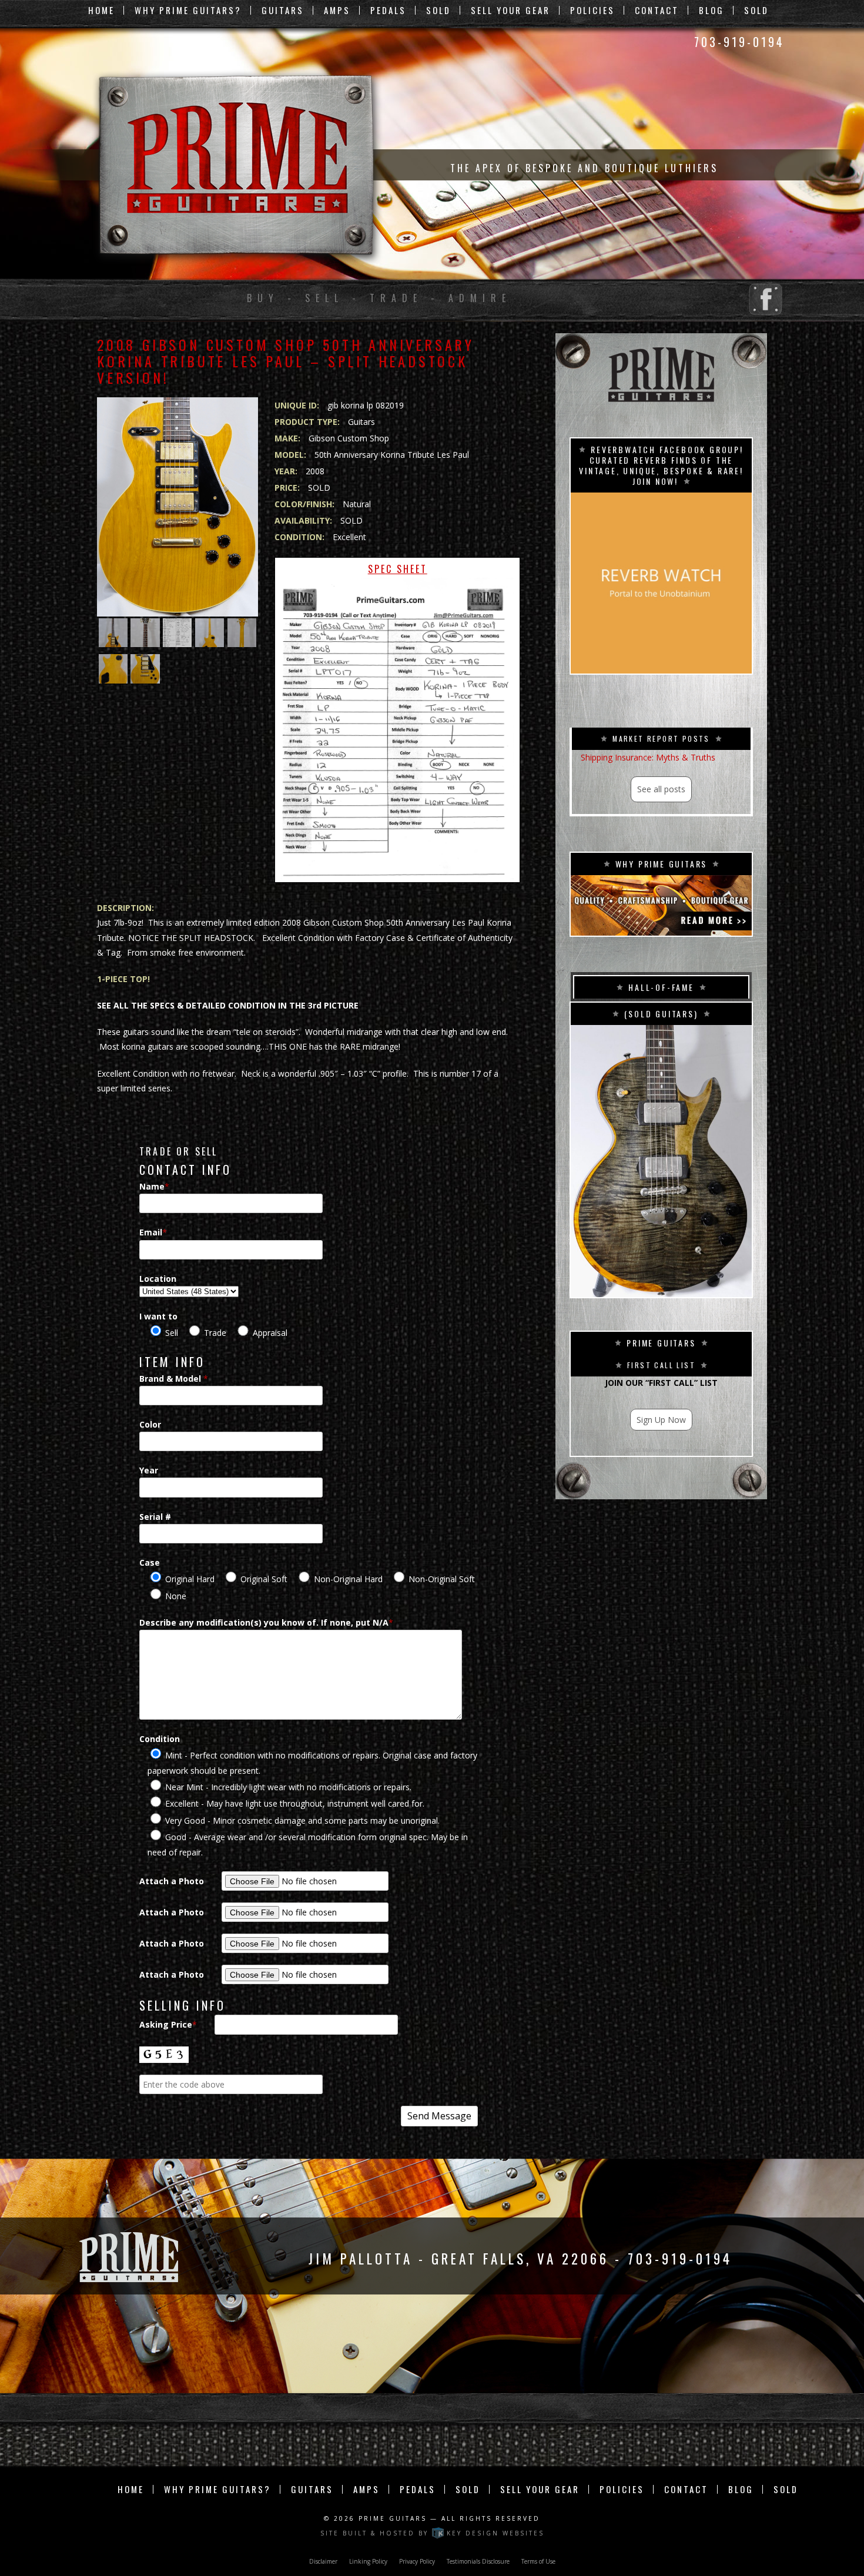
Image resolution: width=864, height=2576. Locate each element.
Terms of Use (538, 2561)
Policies (592, 10)
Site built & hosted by (432, 2533)
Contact (657, 10)
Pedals (388, 10)
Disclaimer (323, 2561)
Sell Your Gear (510, 10)
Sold (438, 10)
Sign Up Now (661, 1420)
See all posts (661, 789)
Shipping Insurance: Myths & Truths (648, 757)
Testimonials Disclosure (478, 2561)
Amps (337, 10)
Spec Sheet (398, 569)
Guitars (283, 10)
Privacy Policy (417, 2561)
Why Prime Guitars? (188, 10)
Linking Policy (368, 2561)
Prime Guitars (393, 2518)
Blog (711, 10)
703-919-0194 (739, 42)
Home (101, 10)
